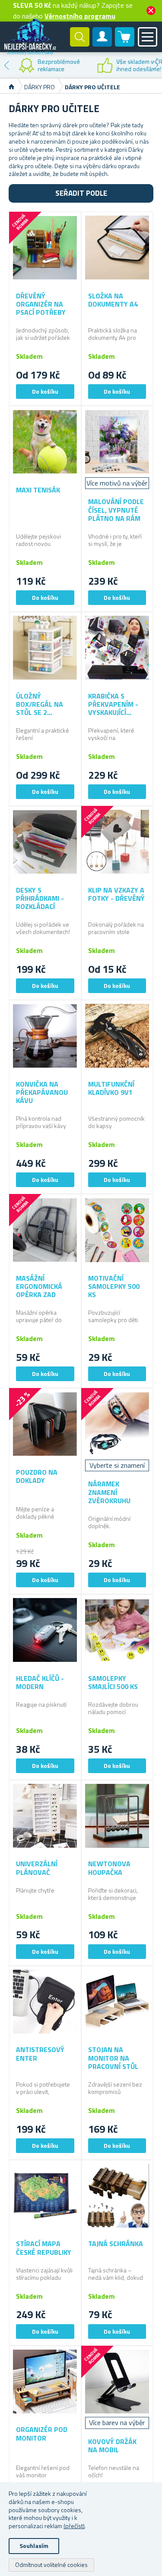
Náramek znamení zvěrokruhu (109, 1492)
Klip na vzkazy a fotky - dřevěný (116, 894)
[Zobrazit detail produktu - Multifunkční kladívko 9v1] (117, 1036)
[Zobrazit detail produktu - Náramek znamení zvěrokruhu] (117, 1424)
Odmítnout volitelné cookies (51, 2565)
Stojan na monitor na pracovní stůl (113, 2058)
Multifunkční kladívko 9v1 (111, 1088)
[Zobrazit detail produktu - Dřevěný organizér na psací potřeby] (45, 248)
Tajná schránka (116, 2244)
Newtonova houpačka (109, 1868)
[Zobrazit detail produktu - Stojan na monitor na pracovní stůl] (117, 2002)
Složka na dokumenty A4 (113, 300)
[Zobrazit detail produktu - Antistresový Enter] (45, 2002)
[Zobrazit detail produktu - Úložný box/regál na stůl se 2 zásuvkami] (45, 648)
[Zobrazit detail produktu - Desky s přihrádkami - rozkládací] (45, 842)
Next (156, 65)
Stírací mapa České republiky (44, 2248)
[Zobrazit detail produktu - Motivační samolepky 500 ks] (117, 1230)
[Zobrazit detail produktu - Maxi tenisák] (45, 442)
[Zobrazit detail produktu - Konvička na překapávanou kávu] (45, 1036)
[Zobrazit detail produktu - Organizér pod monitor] (45, 2382)
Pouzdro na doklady (37, 1476)
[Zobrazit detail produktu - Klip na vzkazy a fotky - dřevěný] (117, 842)
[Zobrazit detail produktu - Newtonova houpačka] (117, 1816)
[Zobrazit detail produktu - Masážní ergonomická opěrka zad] (45, 1230)
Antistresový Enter (40, 2054)
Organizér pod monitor (42, 2434)
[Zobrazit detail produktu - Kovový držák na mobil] (117, 2382)
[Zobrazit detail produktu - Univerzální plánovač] (45, 1816)
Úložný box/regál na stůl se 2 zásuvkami (40, 705)
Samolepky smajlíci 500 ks (113, 1683)
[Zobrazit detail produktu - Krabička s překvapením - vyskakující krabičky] (117, 648)
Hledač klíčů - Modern (40, 1683)
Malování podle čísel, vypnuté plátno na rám (116, 510)
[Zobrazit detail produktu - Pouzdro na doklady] (45, 1424)
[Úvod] (11, 87)
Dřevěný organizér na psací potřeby (41, 304)
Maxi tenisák (38, 490)
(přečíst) (74, 2526)
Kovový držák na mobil (112, 2446)
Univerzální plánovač (37, 1868)
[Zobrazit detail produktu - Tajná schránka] (117, 2196)
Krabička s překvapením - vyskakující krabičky (113, 705)
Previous (6, 65)
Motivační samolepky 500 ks (114, 1287)
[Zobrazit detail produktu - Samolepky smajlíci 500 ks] (117, 1630)
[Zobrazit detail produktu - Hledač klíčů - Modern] (45, 1630)
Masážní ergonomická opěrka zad (39, 1287)
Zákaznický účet (102, 44)
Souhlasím (34, 2546)
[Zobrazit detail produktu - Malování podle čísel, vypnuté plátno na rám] (117, 442)
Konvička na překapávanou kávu (42, 1093)
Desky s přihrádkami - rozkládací (40, 899)
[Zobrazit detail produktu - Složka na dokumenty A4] (117, 248)
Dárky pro (40, 87)
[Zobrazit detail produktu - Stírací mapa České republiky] (45, 2196)
